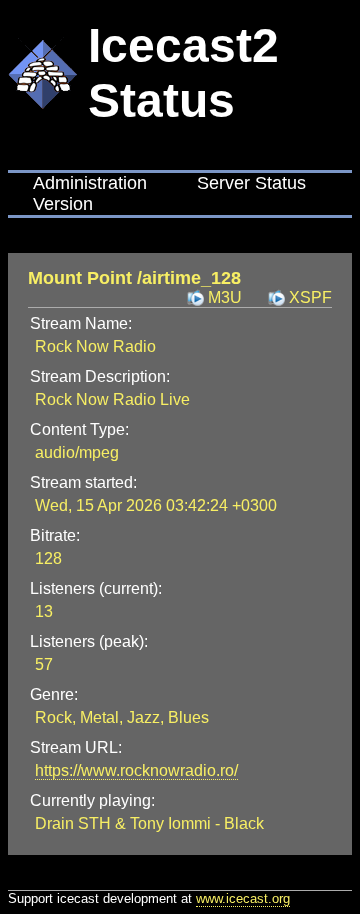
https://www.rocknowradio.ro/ (136, 770)
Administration (90, 183)
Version (63, 204)
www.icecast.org (243, 898)
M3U (225, 297)
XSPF (310, 297)
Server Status (251, 183)
